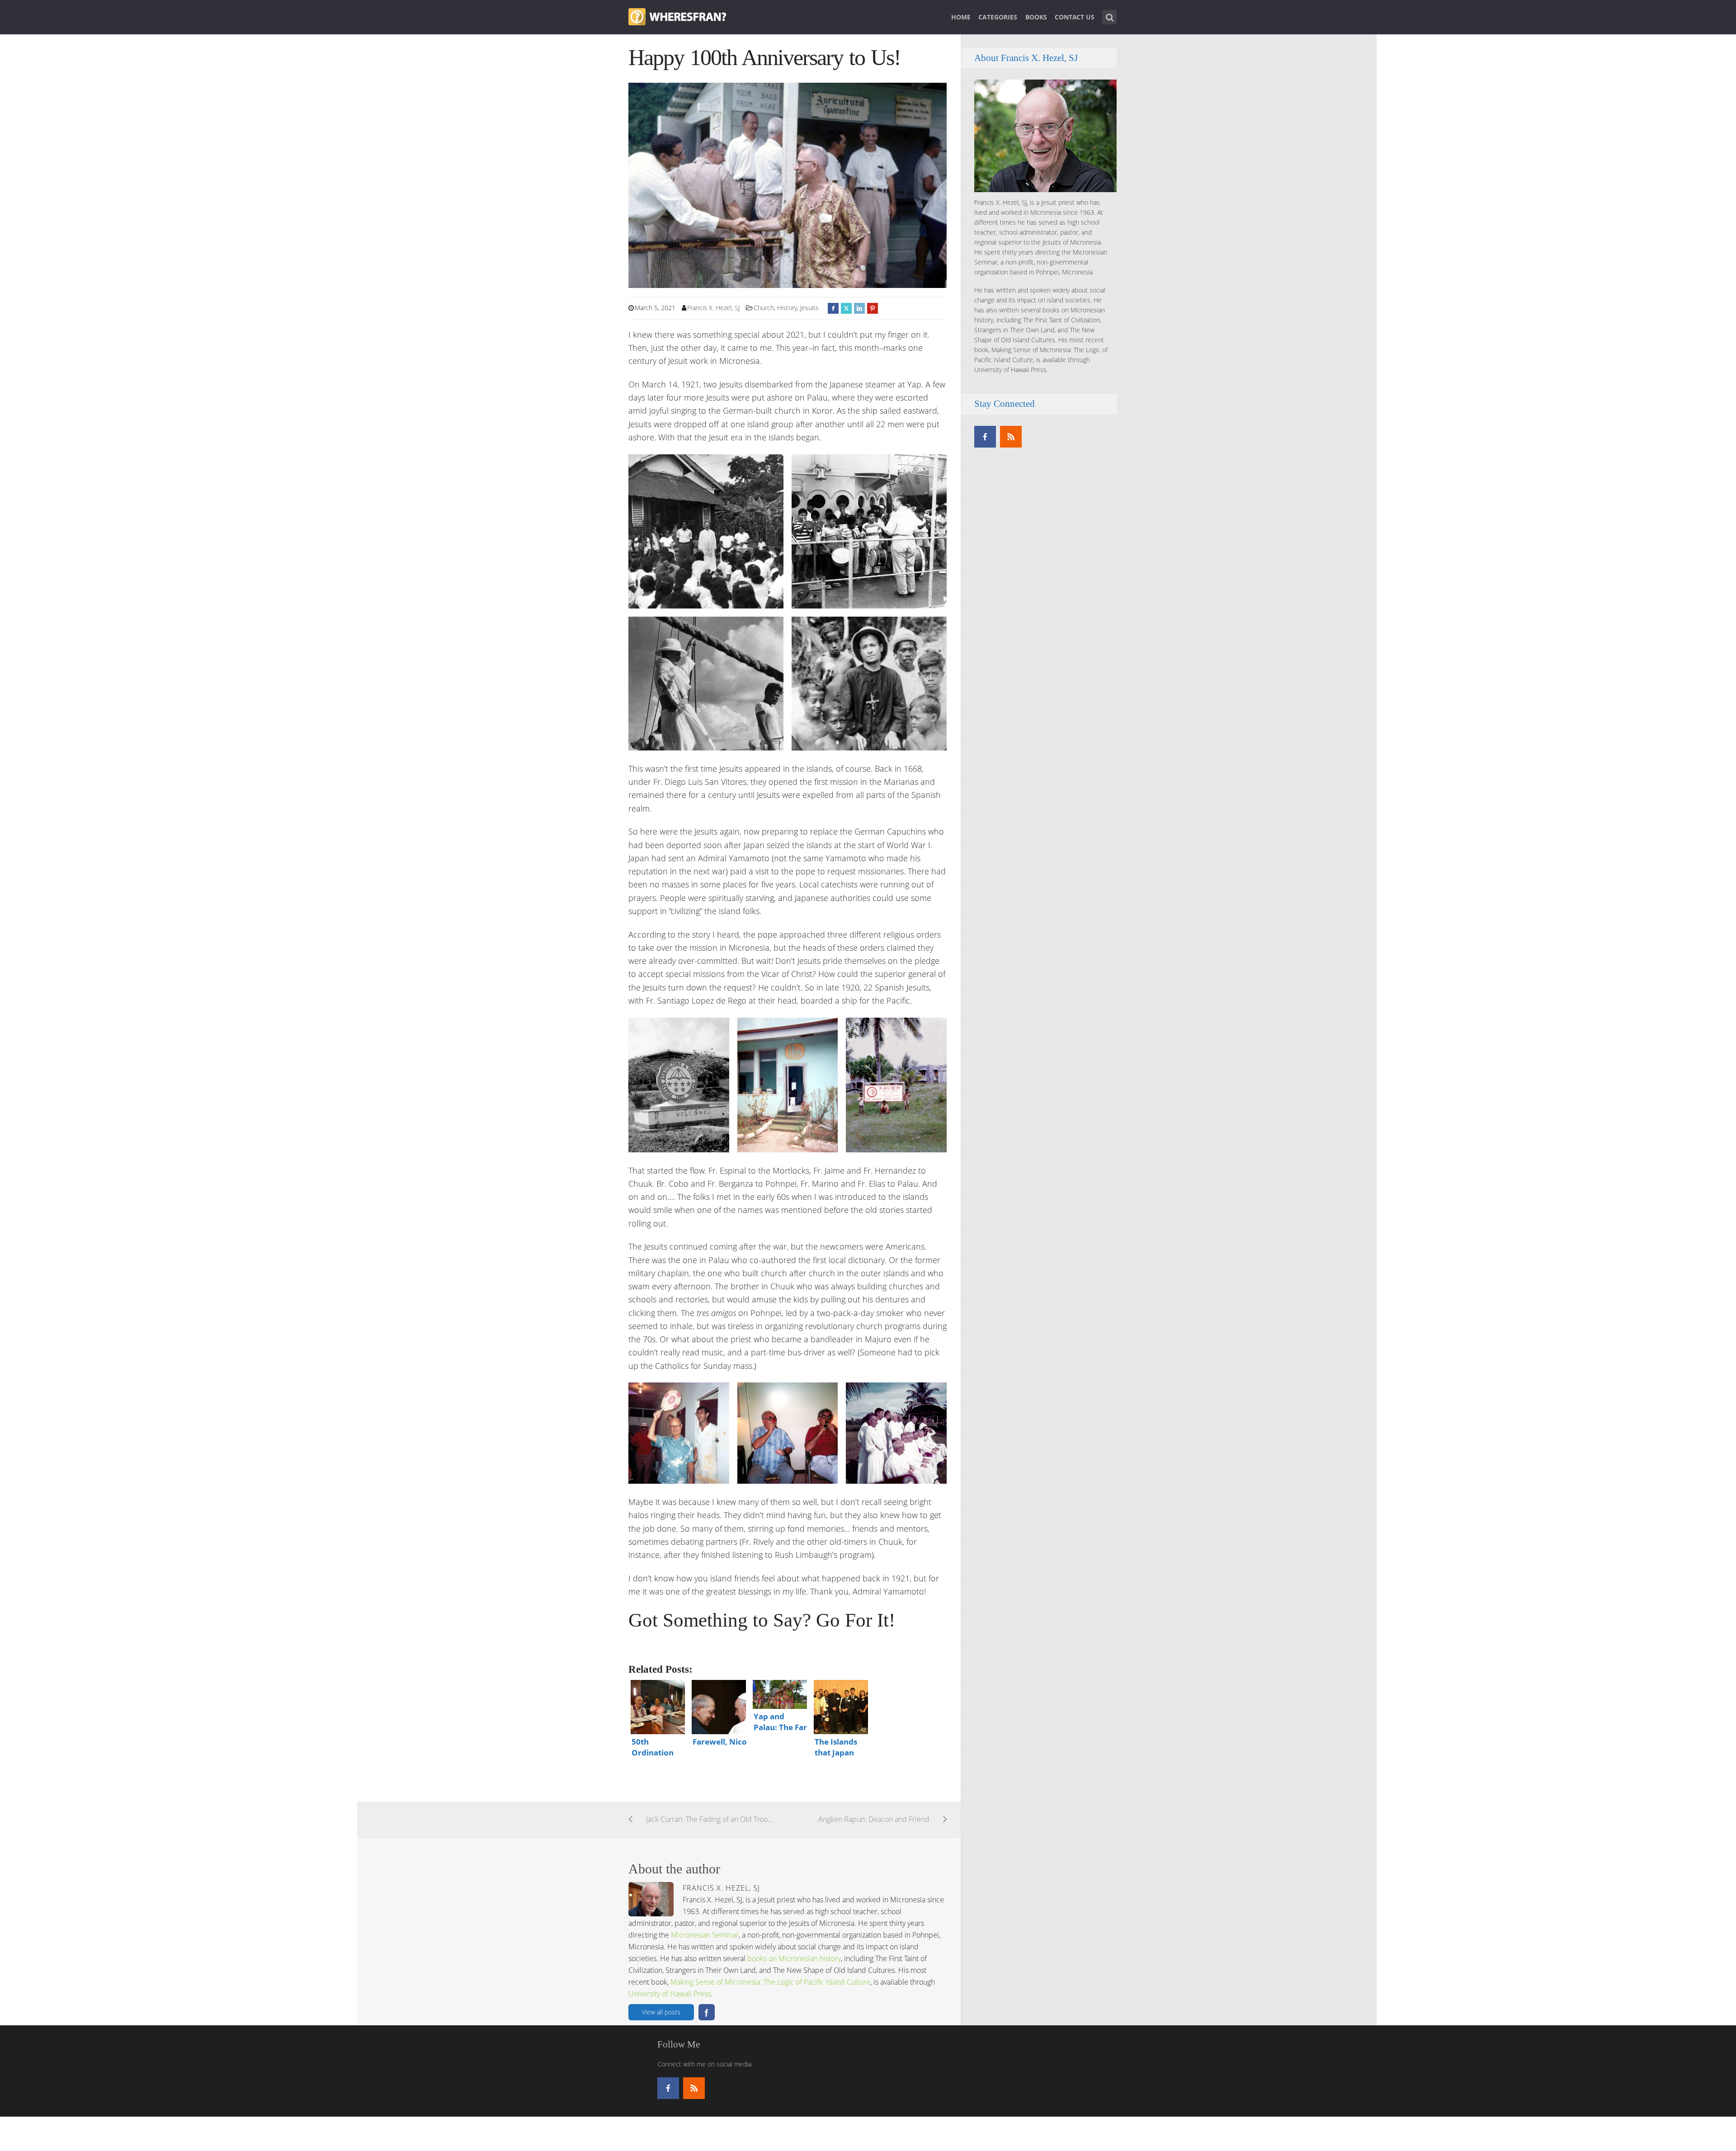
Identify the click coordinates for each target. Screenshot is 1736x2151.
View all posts (661, 2012)
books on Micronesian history (794, 1958)
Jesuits (809, 308)
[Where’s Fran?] (677, 16)
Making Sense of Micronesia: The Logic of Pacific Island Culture (770, 1982)
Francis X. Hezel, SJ (713, 308)
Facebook (707, 2012)
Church (764, 308)
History (787, 308)
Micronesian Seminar (705, 1935)
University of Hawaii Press (670, 1994)
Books (1036, 17)
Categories (998, 17)
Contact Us (1075, 17)
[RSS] (1011, 437)
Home (961, 17)
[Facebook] (985, 437)
